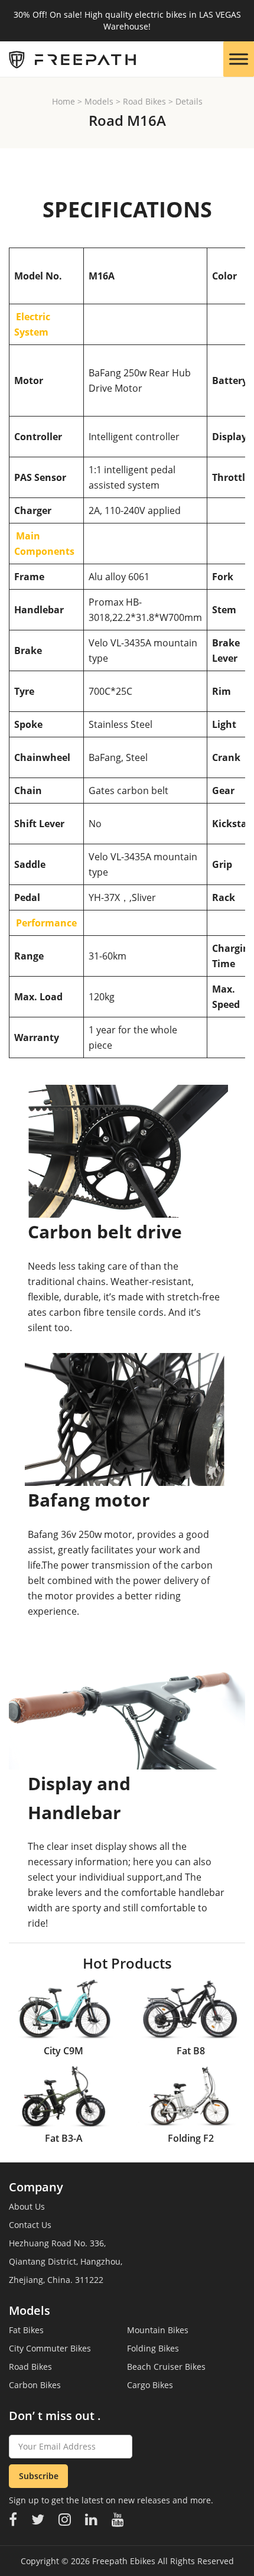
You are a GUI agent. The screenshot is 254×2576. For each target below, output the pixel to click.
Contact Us (30, 2225)
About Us (27, 2206)
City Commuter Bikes (50, 2348)
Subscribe (39, 2476)
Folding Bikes (153, 2348)
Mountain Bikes (158, 2330)
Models (99, 101)
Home (63, 101)
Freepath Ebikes (124, 2561)
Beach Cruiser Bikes (166, 2367)
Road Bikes (144, 101)
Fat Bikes (26, 2330)
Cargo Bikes (150, 2385)
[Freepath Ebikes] (68, 59)
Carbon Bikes (35, 2385)
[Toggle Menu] (239, 59)
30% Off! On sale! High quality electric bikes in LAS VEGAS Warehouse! (127, 20)
